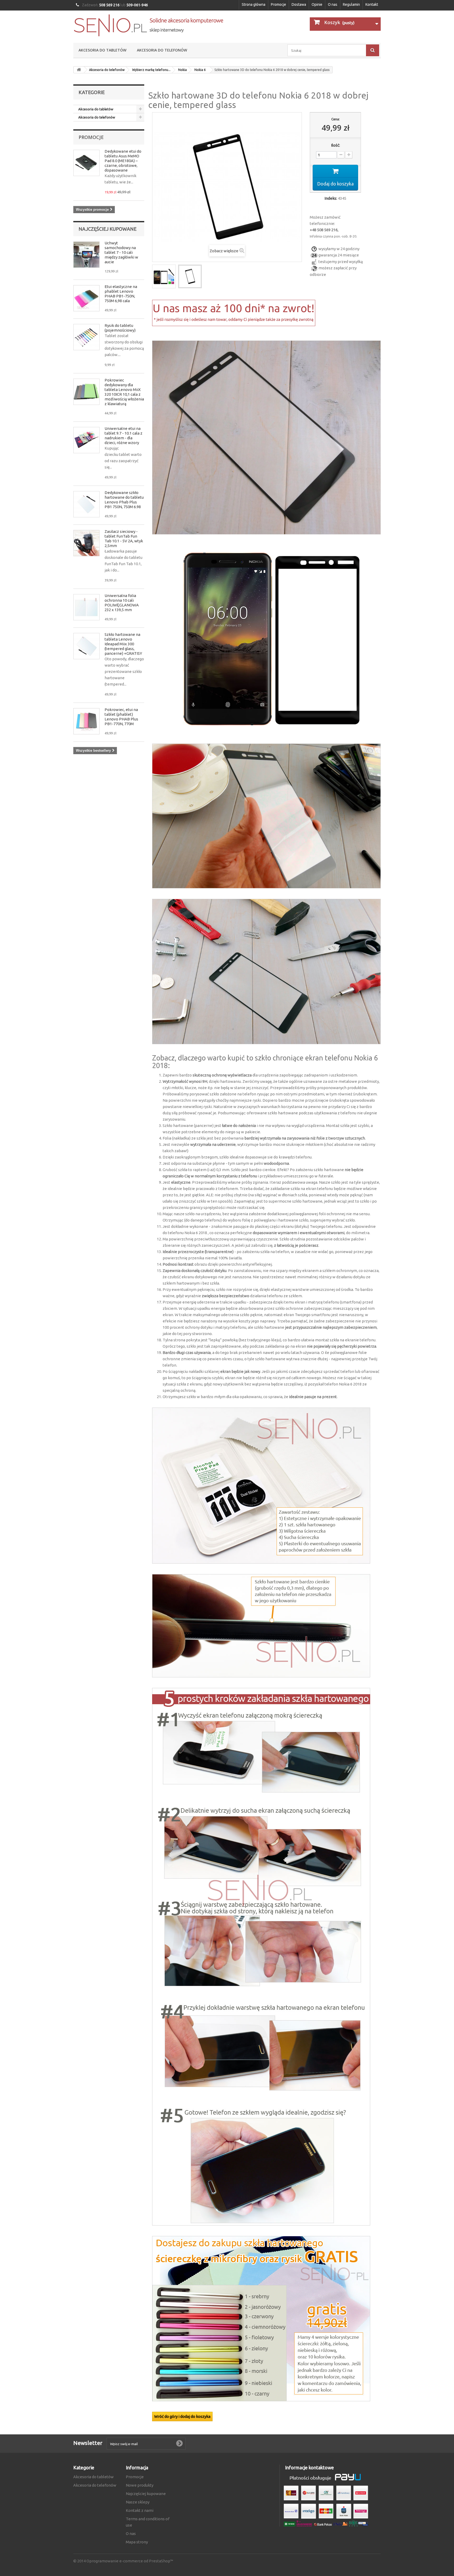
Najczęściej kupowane (108, 229)
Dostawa (299, 4)
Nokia (182, 70)
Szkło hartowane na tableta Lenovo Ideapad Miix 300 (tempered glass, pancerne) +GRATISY (123, 644)
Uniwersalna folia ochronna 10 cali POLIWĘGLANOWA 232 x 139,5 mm (122, 603)
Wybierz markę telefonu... (151, 70)
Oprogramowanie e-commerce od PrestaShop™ (130, 2561)
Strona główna (254, 4)
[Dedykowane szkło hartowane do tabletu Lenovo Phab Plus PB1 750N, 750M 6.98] (86, 504)
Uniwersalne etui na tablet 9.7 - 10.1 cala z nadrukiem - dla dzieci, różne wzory (123, 436)
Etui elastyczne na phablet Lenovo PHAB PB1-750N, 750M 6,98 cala (121, 294)
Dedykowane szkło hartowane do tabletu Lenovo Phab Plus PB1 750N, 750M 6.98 (124, 500)
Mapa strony (137, 2542)
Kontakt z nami (140, 2510)
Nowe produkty (140, 2485)
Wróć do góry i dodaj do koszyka (182, 2416)
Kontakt (372, 4)
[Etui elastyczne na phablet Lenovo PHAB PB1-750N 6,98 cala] (86, 298)
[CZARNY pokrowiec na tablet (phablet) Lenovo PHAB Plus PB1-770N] (86, 721)
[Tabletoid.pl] (148, 25)
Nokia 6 (200, 70)
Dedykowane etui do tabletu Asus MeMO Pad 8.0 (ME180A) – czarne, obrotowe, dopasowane (123, 161)
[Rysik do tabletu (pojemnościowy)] (86, 337)
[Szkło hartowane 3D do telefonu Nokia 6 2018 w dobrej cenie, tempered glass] (164, 276)
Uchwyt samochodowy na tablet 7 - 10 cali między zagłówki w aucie (121, 252)
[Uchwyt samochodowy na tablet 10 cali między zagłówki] (86, 255)
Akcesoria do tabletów (102, 50)
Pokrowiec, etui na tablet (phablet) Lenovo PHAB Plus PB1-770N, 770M (121, 717)
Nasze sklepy (138, 2502)
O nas (333, 4)
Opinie (317, 4)
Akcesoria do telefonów (162, 50)
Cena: (336, 119)
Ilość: (336, 145)
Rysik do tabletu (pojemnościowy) (120, 328)
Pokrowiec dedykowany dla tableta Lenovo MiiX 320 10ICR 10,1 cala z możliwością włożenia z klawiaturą (124, 392)
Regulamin (351, 4)
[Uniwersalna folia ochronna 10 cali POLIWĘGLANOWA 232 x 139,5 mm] (86, 607)
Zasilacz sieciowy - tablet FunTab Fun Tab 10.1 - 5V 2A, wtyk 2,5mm (124, 539)
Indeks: (331, 198)
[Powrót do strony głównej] (79, 70)
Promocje (278, 4)
